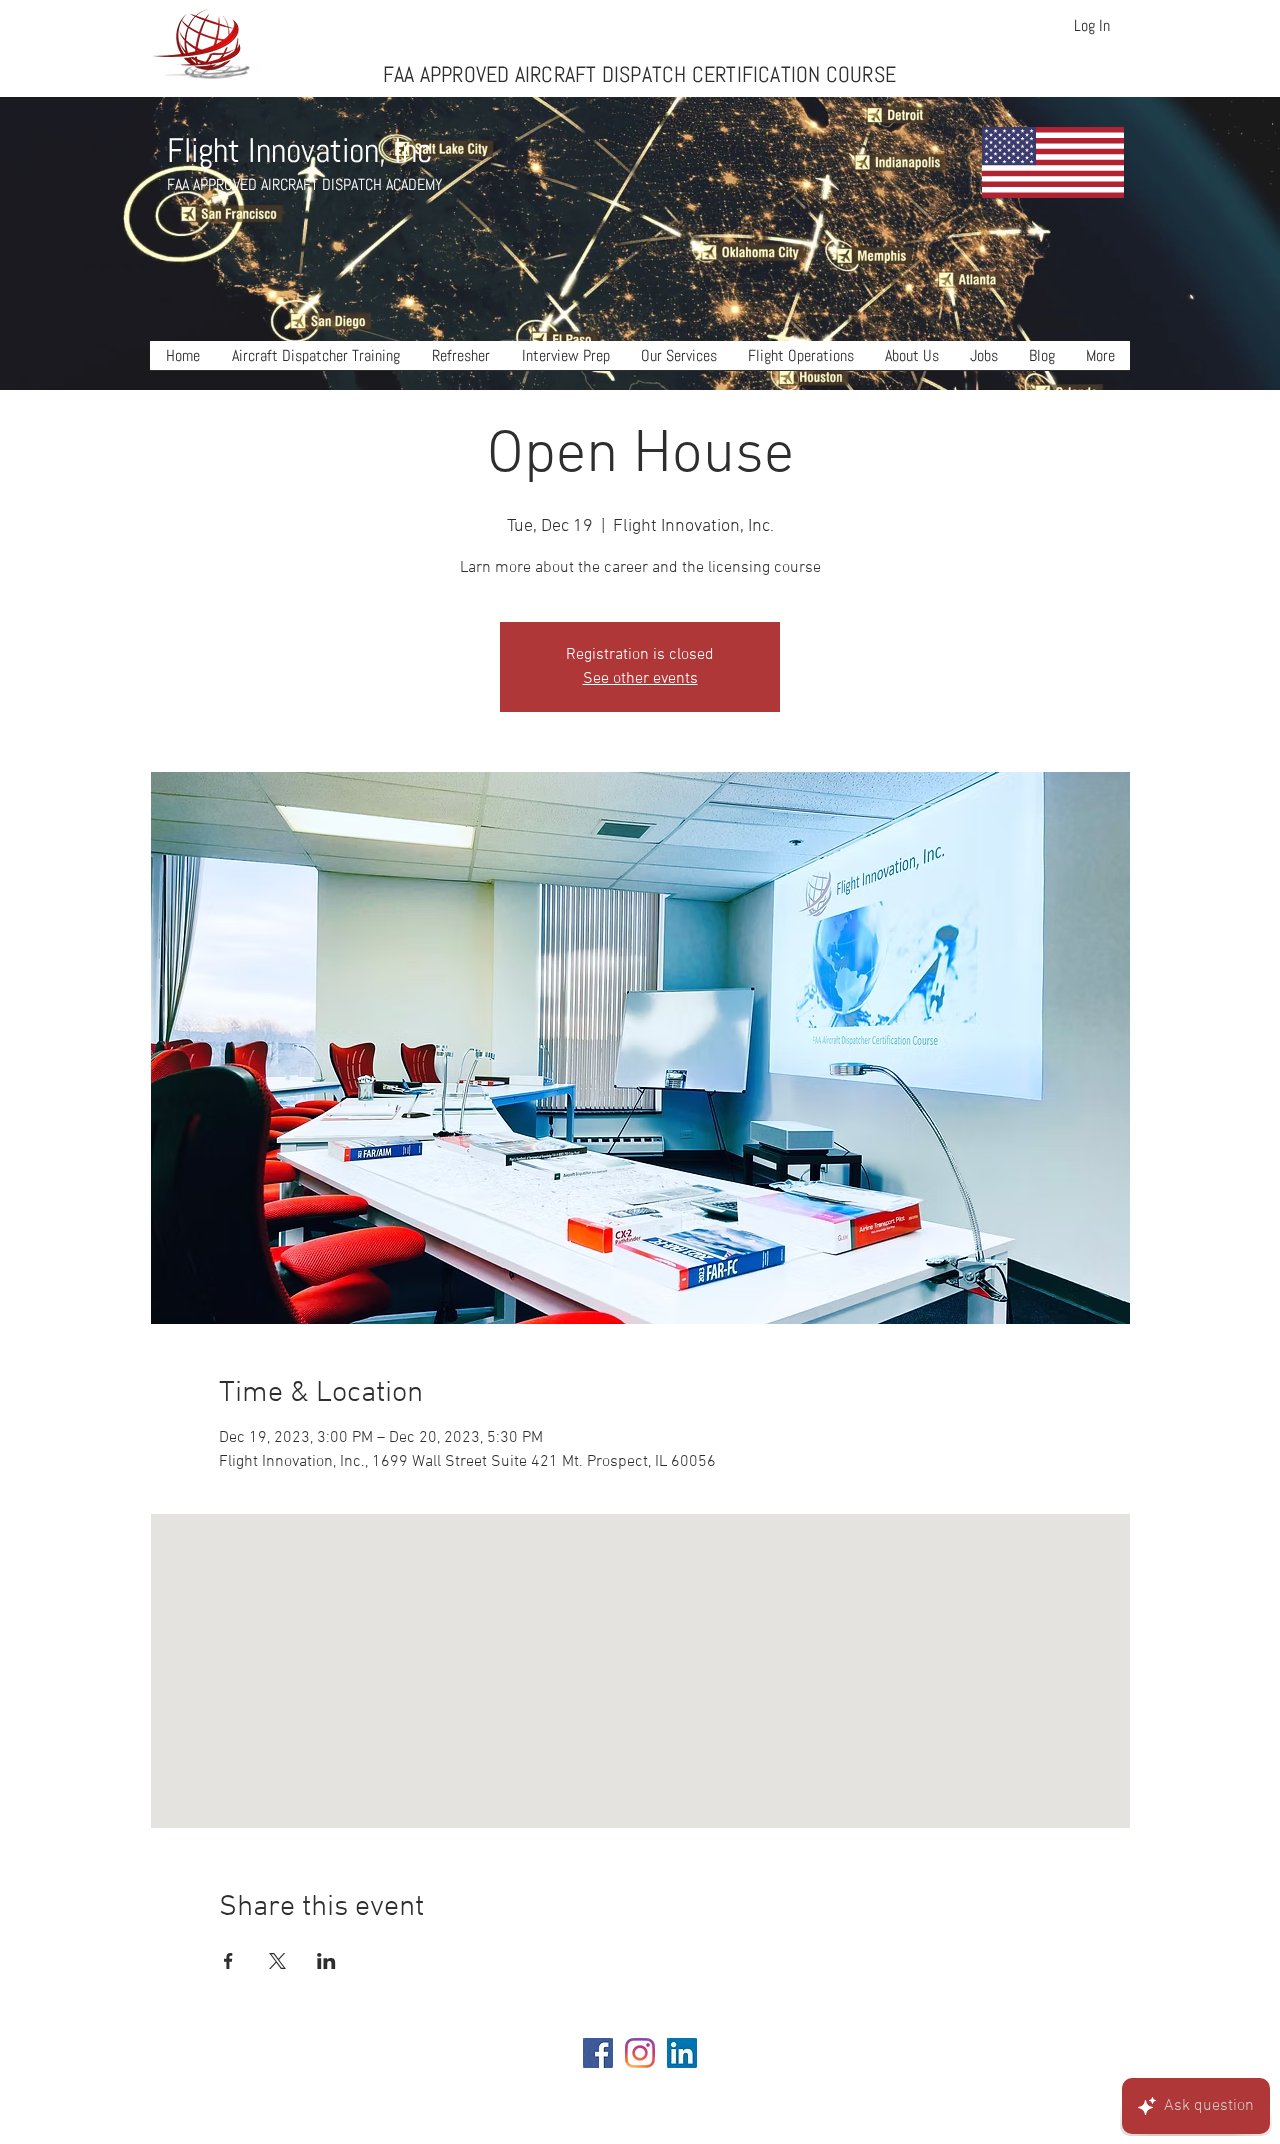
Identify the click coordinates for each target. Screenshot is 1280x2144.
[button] (316, 362)
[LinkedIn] (682, 2053)
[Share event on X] (277, 1961)
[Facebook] (598, 2053)
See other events (640, 679)
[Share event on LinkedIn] (326, 1961)
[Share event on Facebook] (228, 1961)
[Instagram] (640, 2053)
